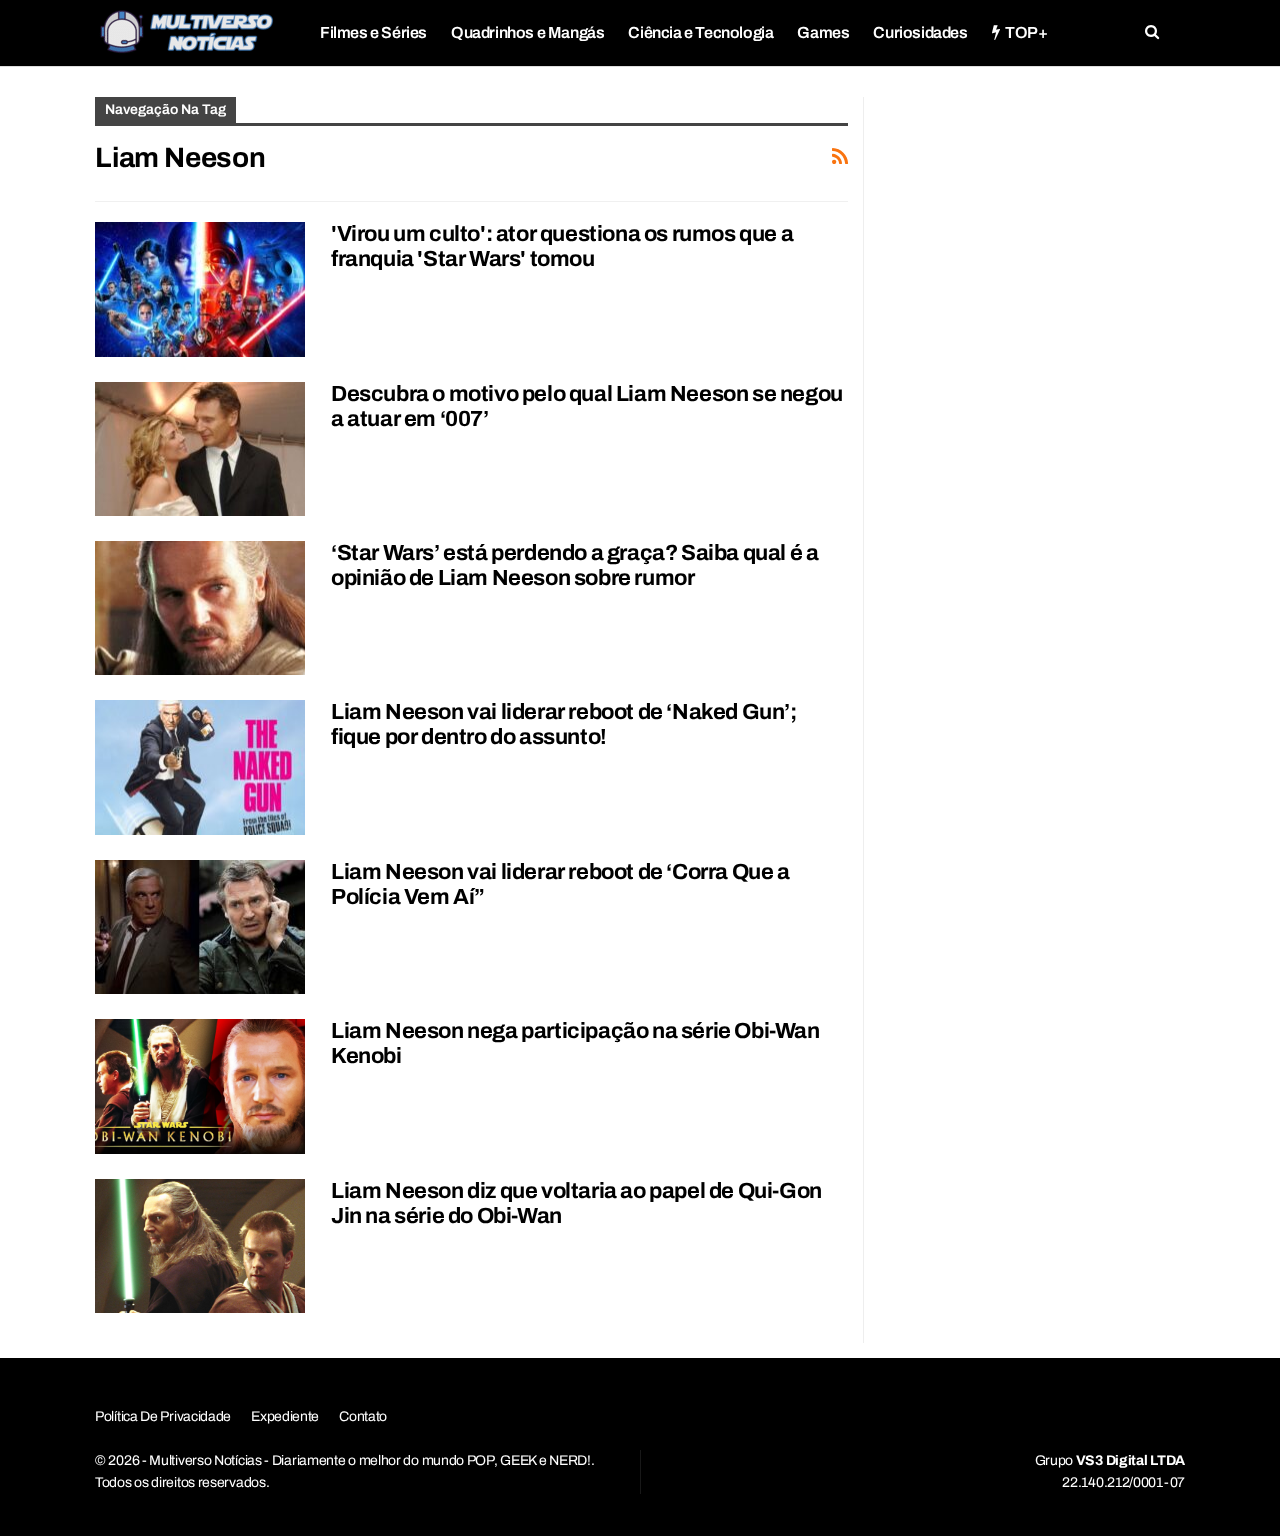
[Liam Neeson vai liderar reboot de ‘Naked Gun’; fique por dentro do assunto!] (200, 767)
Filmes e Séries (373, 32)
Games (823, 32)
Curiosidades (920, 32)
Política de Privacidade (163, 1416)
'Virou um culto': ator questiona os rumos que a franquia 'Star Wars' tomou (562, 246)
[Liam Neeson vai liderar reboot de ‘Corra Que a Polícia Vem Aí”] (200, 927)
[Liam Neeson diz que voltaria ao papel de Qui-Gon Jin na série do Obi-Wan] (200, 1246)
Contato (363, 1416)
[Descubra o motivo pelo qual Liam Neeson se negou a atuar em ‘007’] (200, 449)
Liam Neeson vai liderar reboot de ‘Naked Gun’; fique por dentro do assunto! (564, 724)
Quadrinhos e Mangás (527, 32)
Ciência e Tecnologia (700, 32)
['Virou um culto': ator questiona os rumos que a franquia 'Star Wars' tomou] (200, 289)
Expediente (285, 1416)
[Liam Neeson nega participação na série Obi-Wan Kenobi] (200, 1086)
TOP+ (1026, 32)
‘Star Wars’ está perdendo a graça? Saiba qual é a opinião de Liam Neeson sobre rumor (574, 565)
